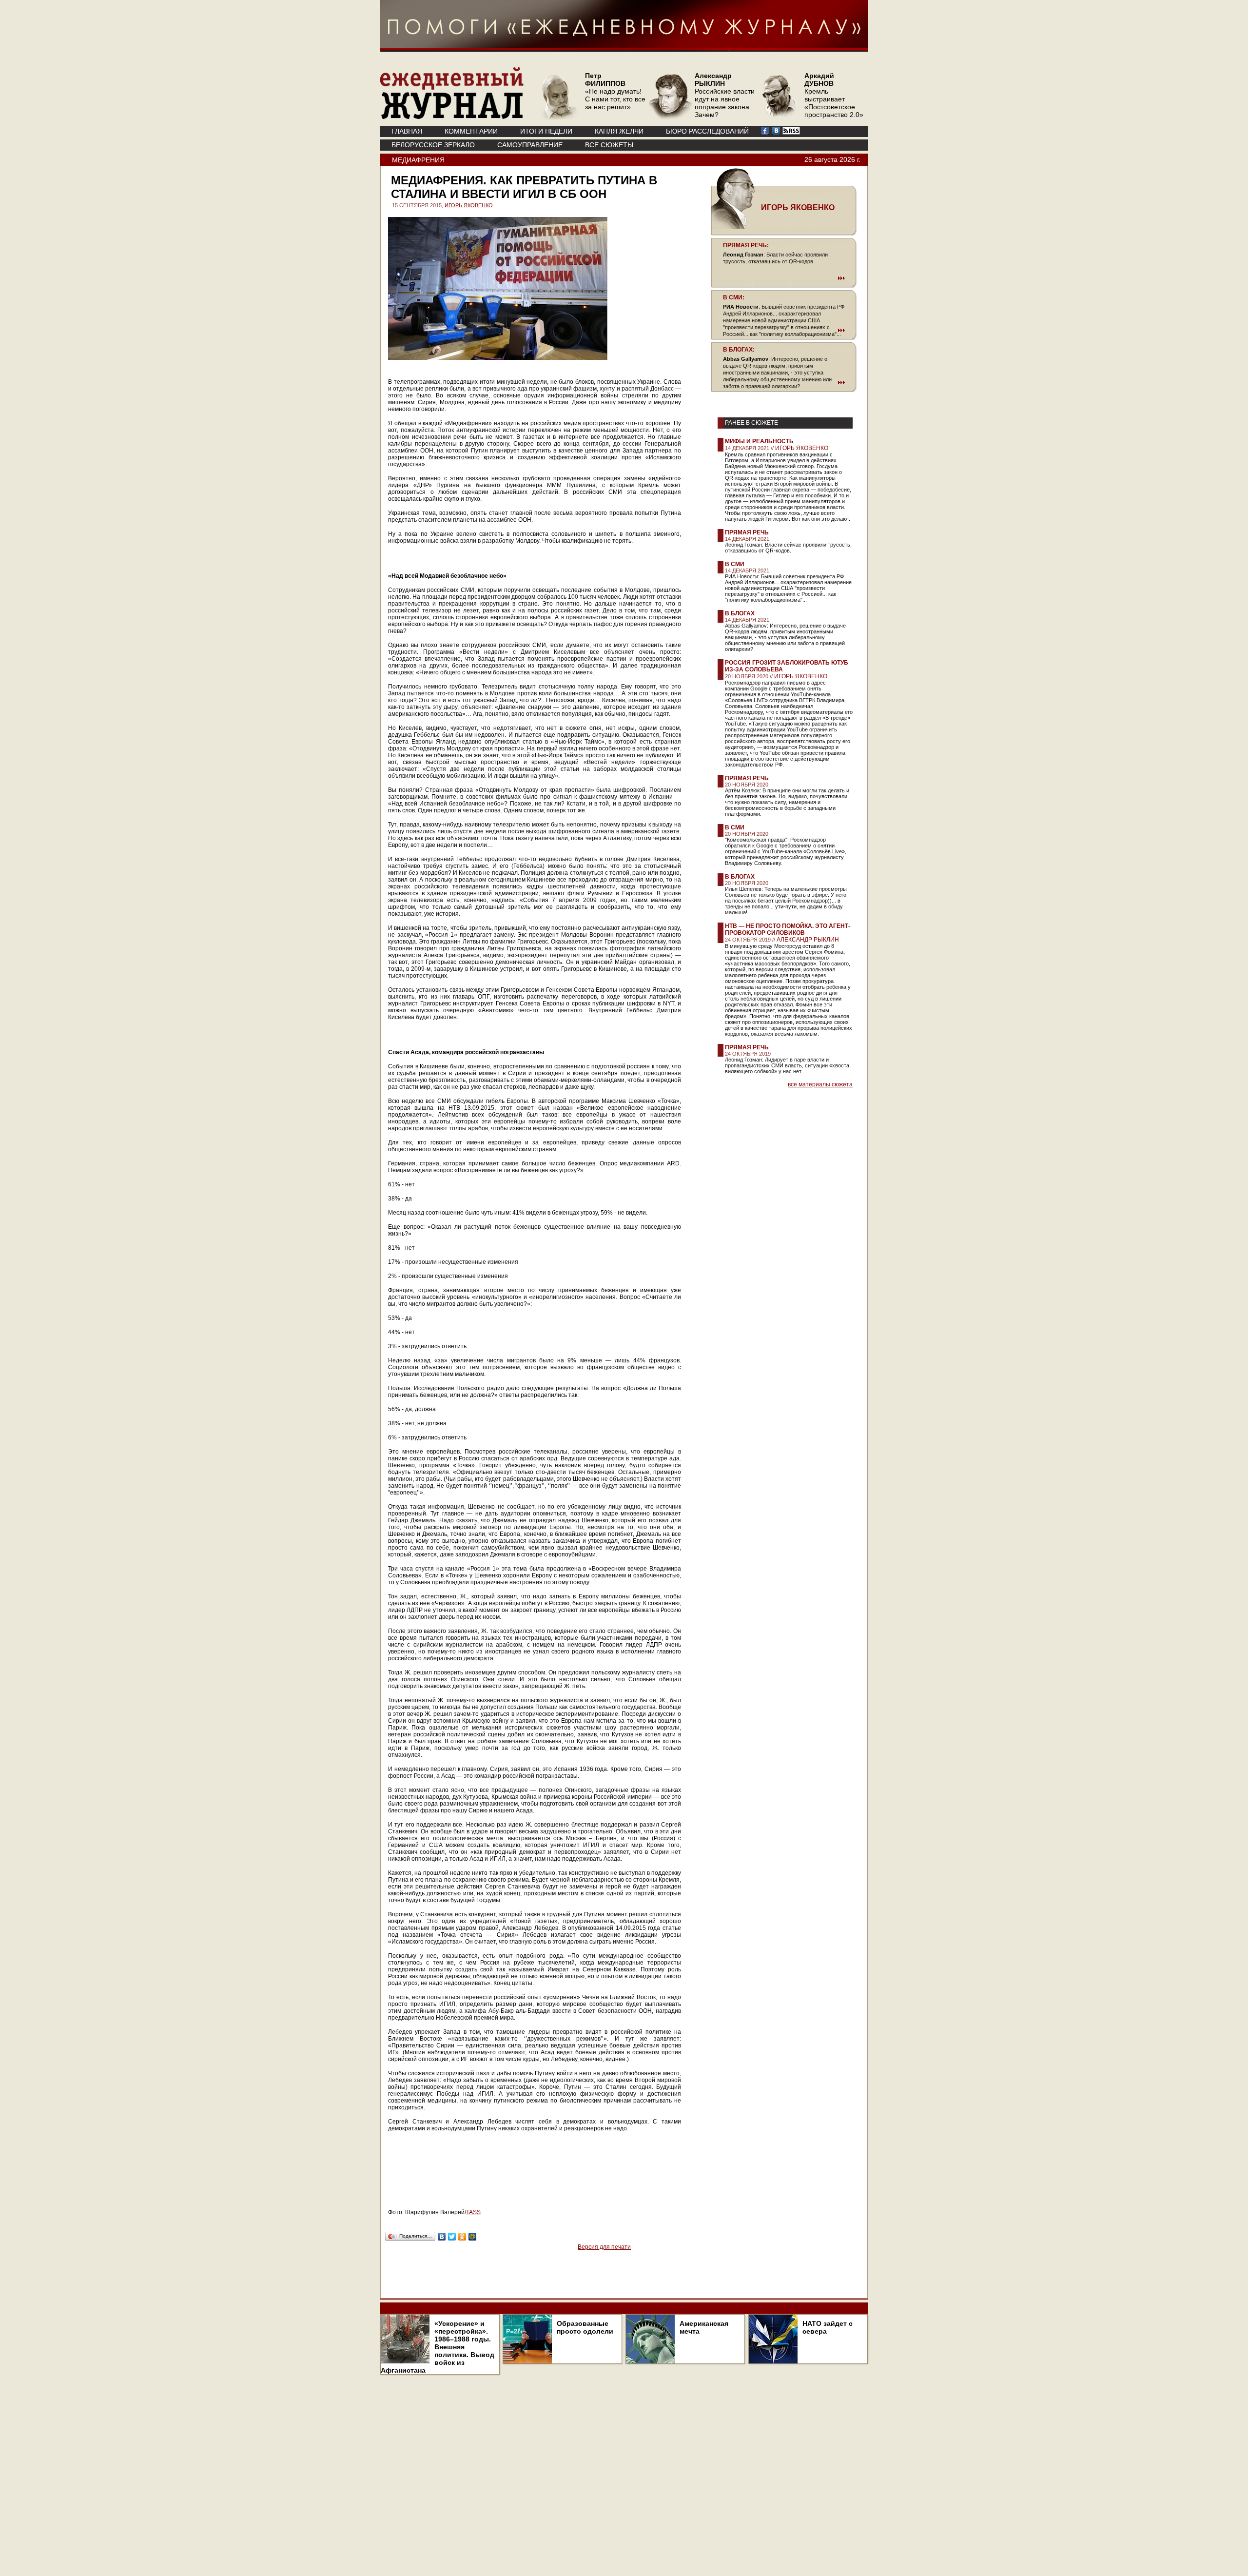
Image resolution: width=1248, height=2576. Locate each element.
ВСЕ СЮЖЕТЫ (609, 145)
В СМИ (735, 564)
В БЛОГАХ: (739, 350)
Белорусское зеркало (433, 145)
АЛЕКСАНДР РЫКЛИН (808, 940)
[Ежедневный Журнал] (452, 117)
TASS (473, 2212)
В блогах (740, 613)
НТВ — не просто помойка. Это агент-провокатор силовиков (788, 929)
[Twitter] (452, 2237)
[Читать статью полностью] (784, 278)
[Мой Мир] (473, 2237)
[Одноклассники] (462, 2237)
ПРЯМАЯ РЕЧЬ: (746, 245)
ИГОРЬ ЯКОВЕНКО (469, 205)
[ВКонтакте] (442, 2237)
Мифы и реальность (759, 441)
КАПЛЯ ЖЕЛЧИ (619, 131)
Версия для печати (604, 2247)
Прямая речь (747, 532)
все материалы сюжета (820, 1084)
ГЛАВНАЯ (407, 131)
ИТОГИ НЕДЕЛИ (546, 131)
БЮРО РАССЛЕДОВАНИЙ (707, 131)
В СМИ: (734, 297)
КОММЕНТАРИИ (471, 131)
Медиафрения (418, 160)
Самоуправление (530, 145)
